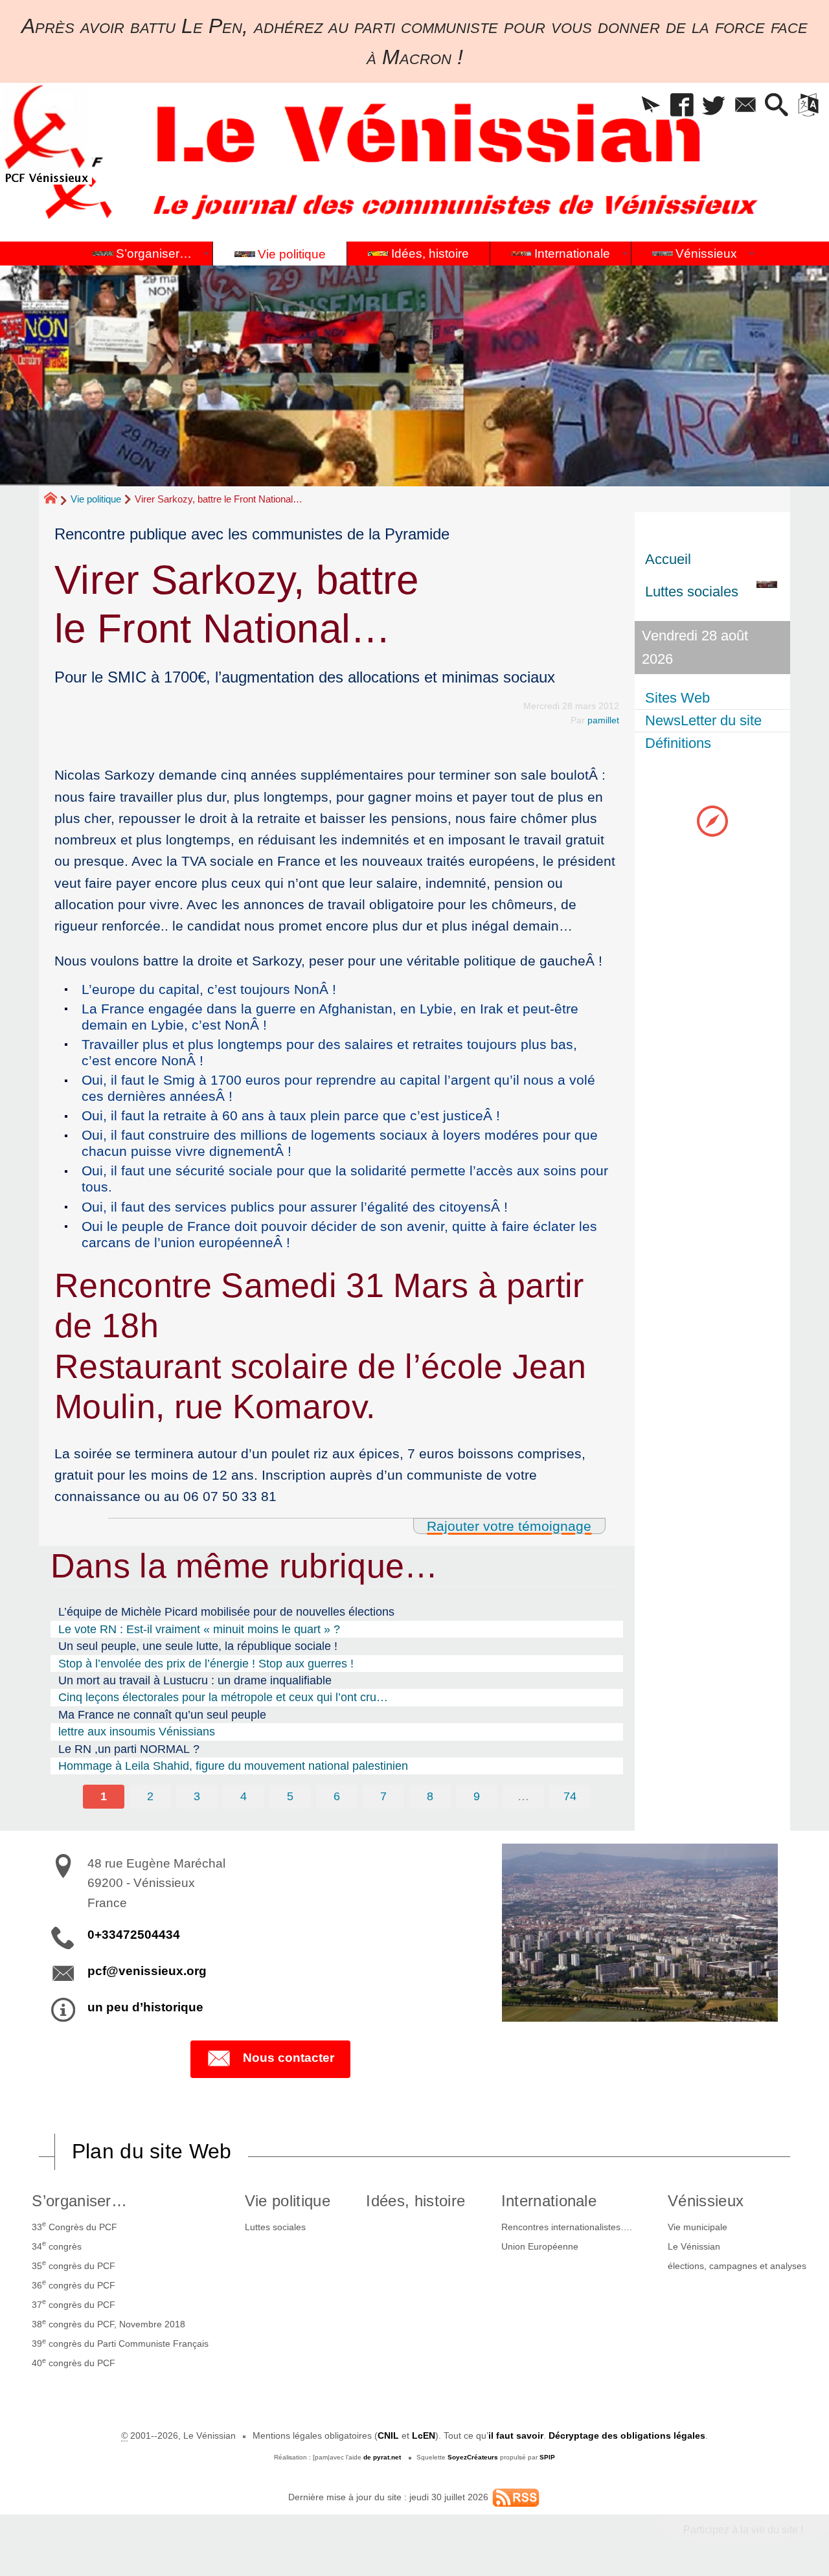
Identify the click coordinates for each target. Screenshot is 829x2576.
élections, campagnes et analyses (737, 2266)
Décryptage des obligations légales (627, 2435)
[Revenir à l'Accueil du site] (56, 500)
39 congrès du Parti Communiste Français (120, 2343)
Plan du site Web (152, 2151)
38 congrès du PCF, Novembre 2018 (108, 2323)
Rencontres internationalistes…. (567, 2227)
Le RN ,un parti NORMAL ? (129, 1749)
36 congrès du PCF (74, 2284)
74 (570, 1796)
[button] (651, 106)
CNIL (388, 2435)
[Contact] (745, 106)
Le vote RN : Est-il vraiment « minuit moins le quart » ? (199, 1629)
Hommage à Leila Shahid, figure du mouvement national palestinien (233, 1766)
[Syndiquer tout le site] (516, 2497)
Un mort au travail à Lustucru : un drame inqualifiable (195, 1680)
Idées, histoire (415, 2201)
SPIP (547, 2457)
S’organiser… (79, 2201)
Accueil (668, 559)
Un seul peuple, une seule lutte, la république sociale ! (198, 1646)
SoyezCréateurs (473, 2457)
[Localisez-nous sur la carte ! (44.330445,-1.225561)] (712, 820)
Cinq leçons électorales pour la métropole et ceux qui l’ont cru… (223, 1697)
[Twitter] (714, 106)
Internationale (549, 2201)
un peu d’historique (145, 2007)
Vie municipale (698, 2227)
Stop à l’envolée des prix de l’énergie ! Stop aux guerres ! (206, 1664)
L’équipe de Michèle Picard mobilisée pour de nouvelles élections (226, 1612)
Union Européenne (540, 2246)
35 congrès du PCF (74, 2265)
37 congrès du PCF (74, 2303)
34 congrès (57, 2245)
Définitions (678, 743)
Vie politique (96, 499)
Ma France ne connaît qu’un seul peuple (162, 1715)
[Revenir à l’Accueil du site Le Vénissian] (46, 134)
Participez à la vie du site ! (743, 2530)
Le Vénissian (694, 2246)
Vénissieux (706, 2201)
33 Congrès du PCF (74, 2226)
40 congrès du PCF (74, 2362)
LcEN (424, 2435)
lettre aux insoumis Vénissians (137, 1732)
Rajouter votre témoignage (509, 1526)
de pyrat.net (382, 2457)
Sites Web (677, 698)
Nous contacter (289, 2058)
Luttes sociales (275, 2227)
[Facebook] (682, 106)
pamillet (603, 720)
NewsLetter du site (703, 720)
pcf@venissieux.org (147, 1971)
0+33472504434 (134, 1935)
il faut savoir (516, 2435)
